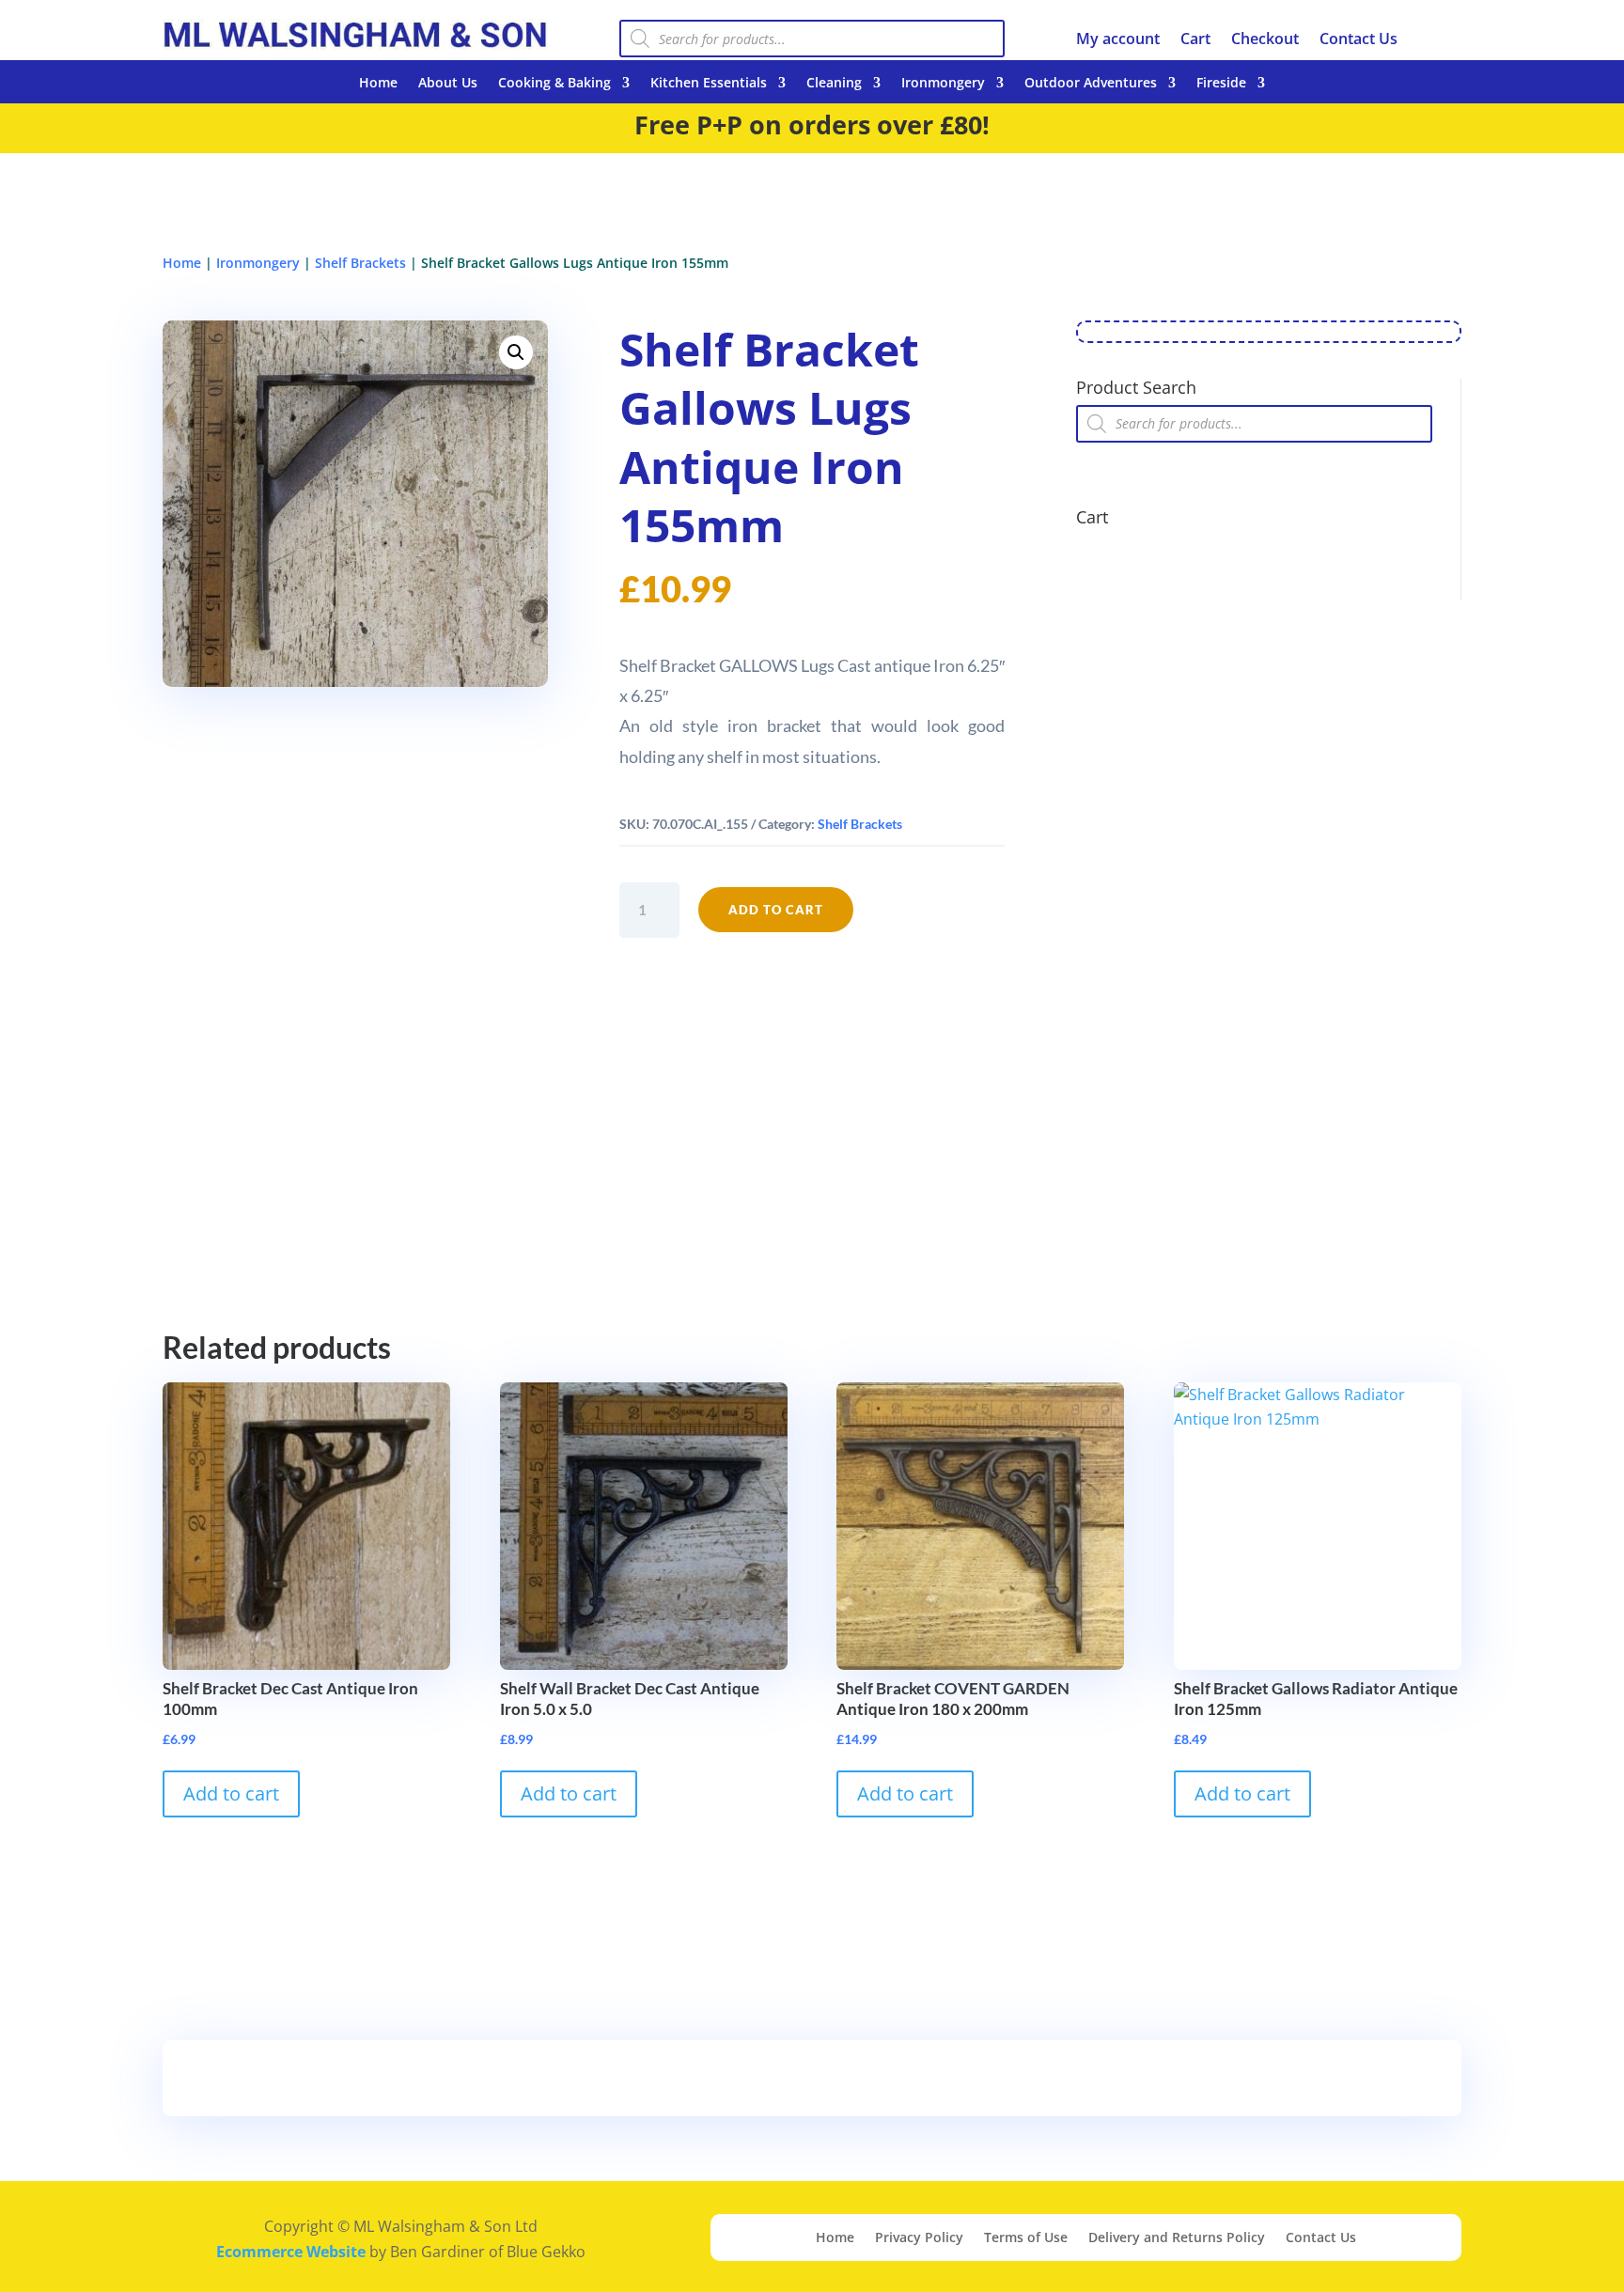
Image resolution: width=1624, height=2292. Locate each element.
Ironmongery (943, 84)
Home (378, 84)
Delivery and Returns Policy (1177, 2238)
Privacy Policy (919, 2238)
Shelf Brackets (360, 263)
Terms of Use (1026, 2238)
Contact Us (1359, 40)
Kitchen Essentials (709, 84)
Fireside (1221, 84)
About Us (448, 84)
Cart (1195, 40)
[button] (516, 352)
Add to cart (776, 910)
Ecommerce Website (291, 2252)
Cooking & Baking (554, 84)
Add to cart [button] (231, 1793)
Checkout (1265, 40)
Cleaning (834, 84)
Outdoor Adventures (1091, 84)
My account (1118, 40)
